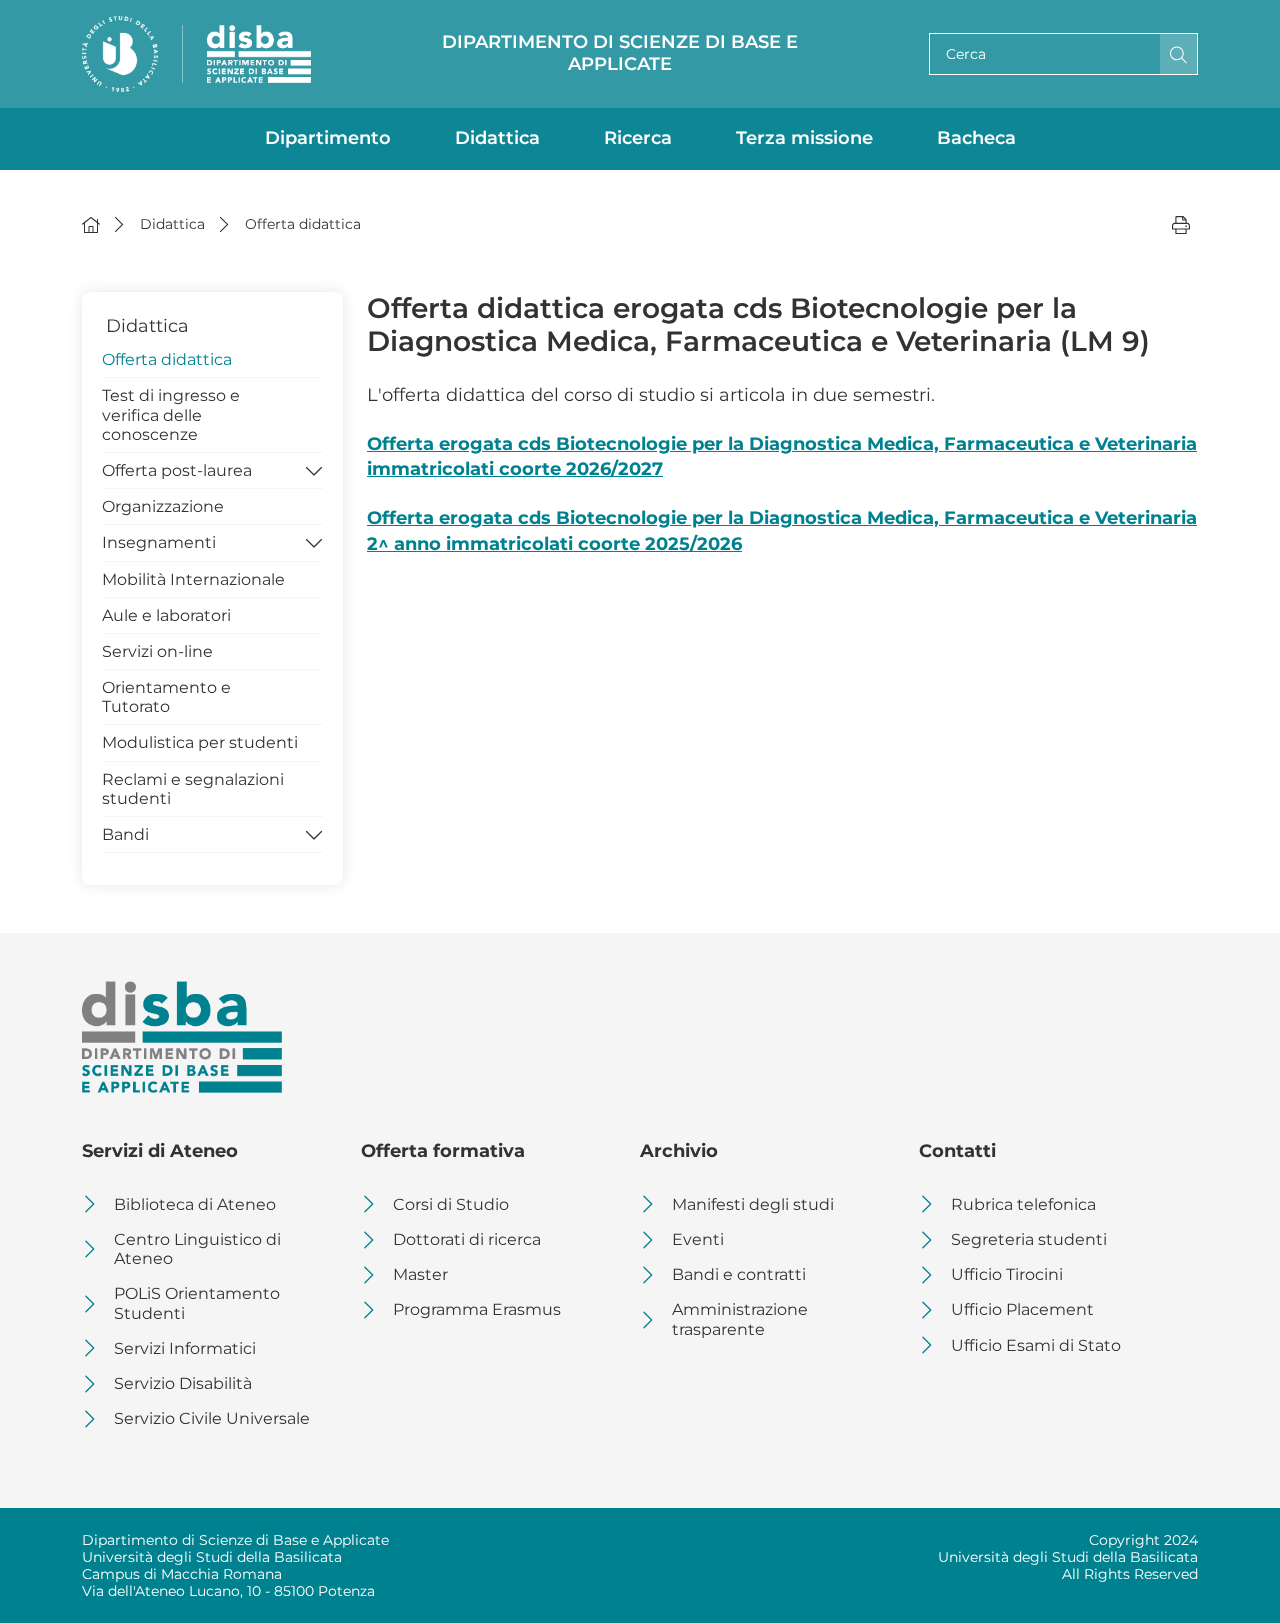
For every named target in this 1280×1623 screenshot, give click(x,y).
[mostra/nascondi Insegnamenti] (314, 541)
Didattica (497, 138)
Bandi (125, 834)
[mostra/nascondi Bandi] (314, 833)
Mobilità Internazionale (193, 579)
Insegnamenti (159, 542)
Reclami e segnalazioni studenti (193, 789)
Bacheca (976, 138)
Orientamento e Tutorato (166, 697)
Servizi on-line (157, 651)
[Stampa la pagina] (1181, 224)
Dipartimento (328, 138)
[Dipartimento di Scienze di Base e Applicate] (259, 54)
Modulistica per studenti (200, 742)
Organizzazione (163, 506)
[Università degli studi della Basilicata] (120, 54)
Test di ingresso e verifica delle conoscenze (171, 414)
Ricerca (638, 138)
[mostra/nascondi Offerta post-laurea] (314, 469)
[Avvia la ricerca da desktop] (1178, 54)
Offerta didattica (167, 359)
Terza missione (804, 138)
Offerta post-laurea (177, 470)
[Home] (91, 224)
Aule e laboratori (166, 615)
